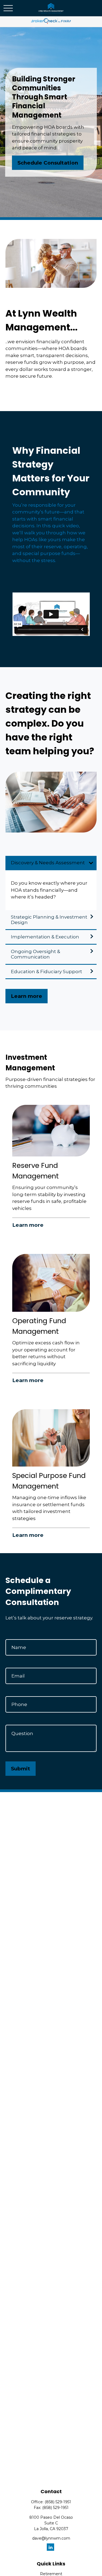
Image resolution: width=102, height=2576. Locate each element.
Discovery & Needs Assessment (48, 863)
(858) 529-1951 (58, 2502)
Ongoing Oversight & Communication (35, 954)
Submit (21, 1769)
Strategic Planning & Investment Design (49, 920)
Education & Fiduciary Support (47, 972)
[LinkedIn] (50, 2547)
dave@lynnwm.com (51, 2538)
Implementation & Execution (45, 937)
